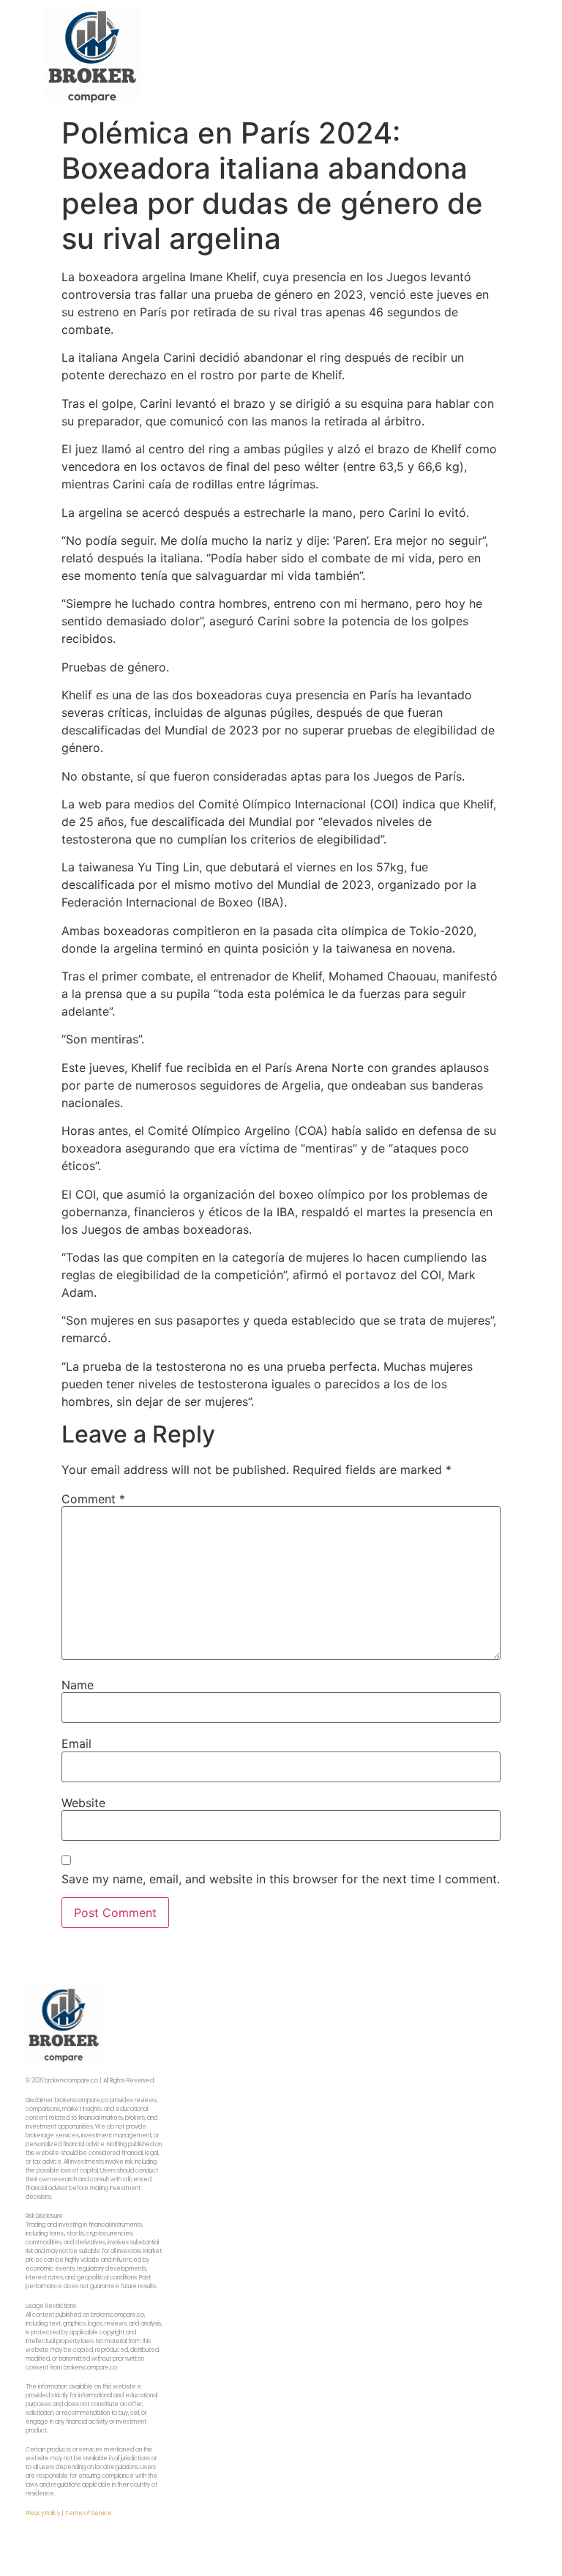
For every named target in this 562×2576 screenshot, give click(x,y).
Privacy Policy (43, 2513)
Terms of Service (89, 2513)
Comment (93, 1499)
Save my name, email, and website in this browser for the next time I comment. (281, 1879)
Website (83, 1803)
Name (78, 1685)
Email (76, 1743)
